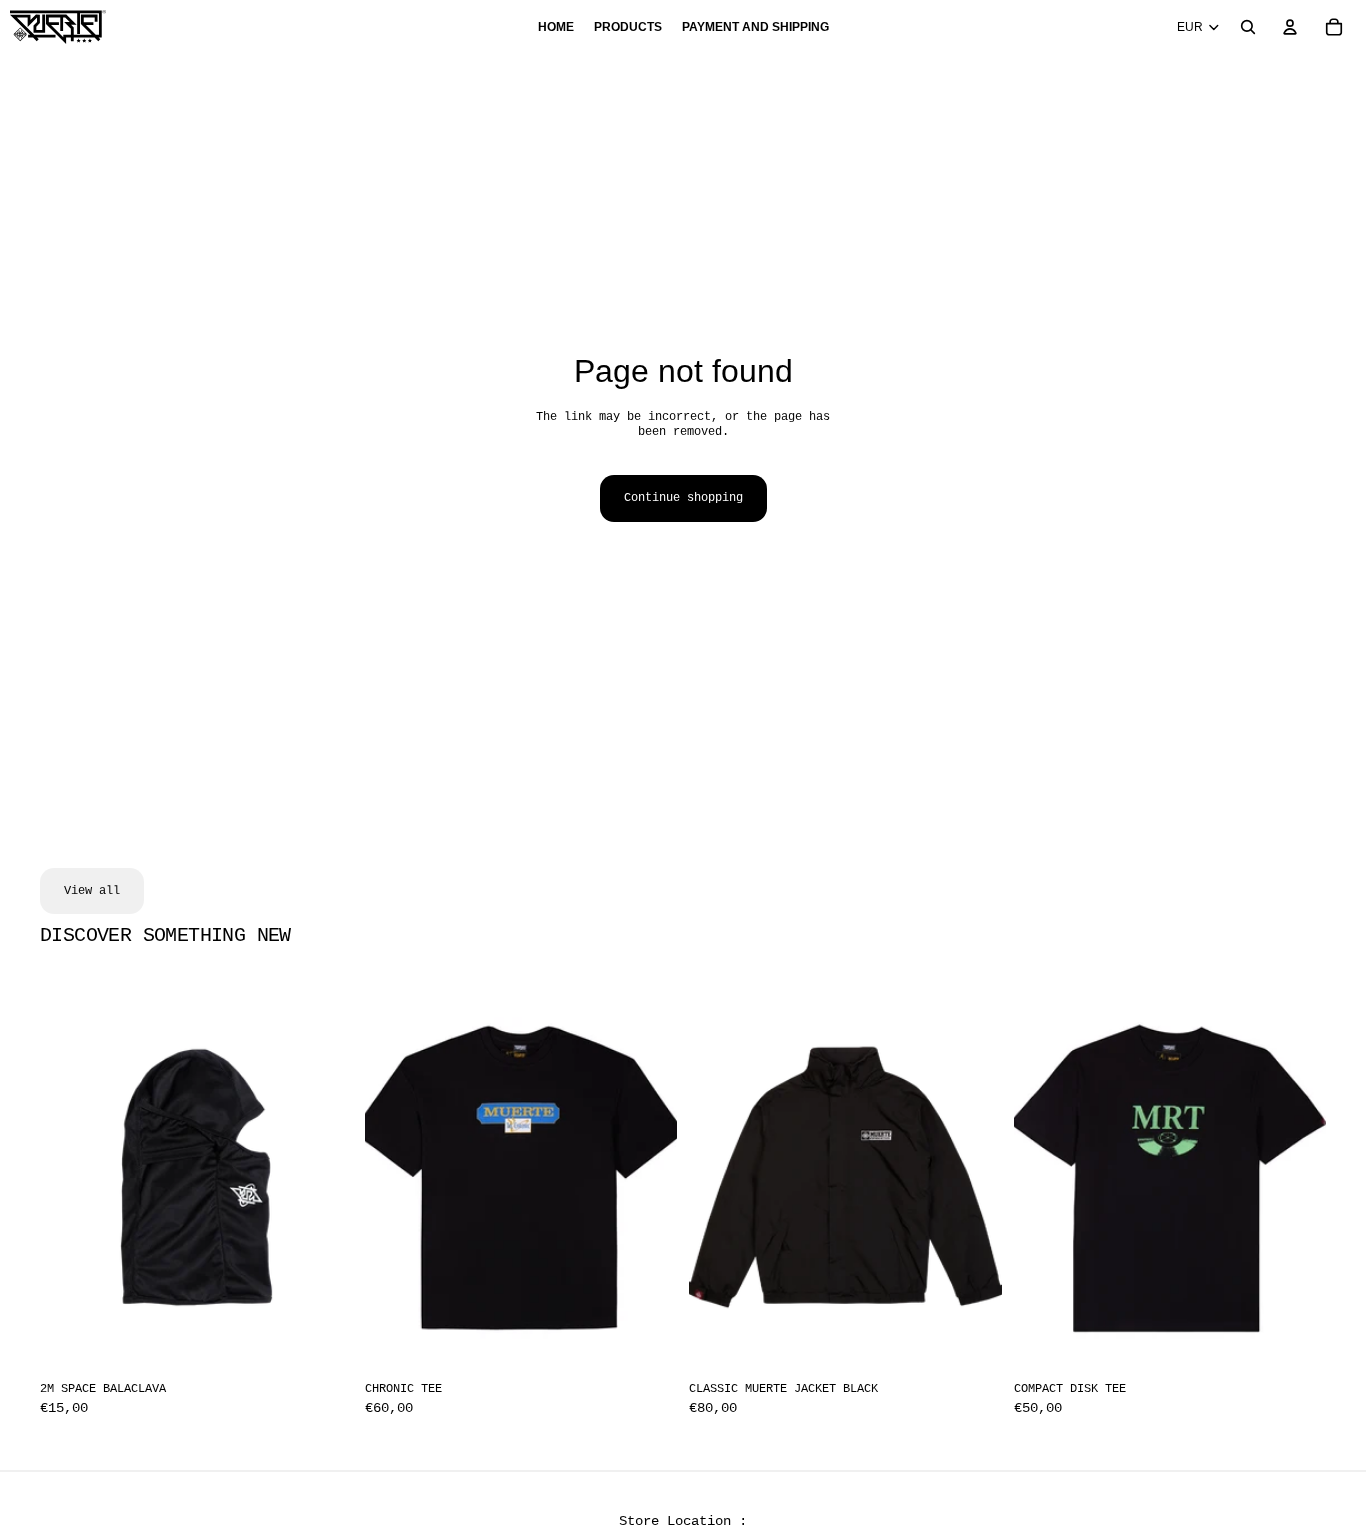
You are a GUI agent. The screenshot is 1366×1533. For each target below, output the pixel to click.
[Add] (322, 1343)
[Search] (1248, 27)
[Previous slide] (1044, 1178)
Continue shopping (683, 498)
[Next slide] (1296, 1178)
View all (92, 891)
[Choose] (646, 1343)
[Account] (1290, 27)
